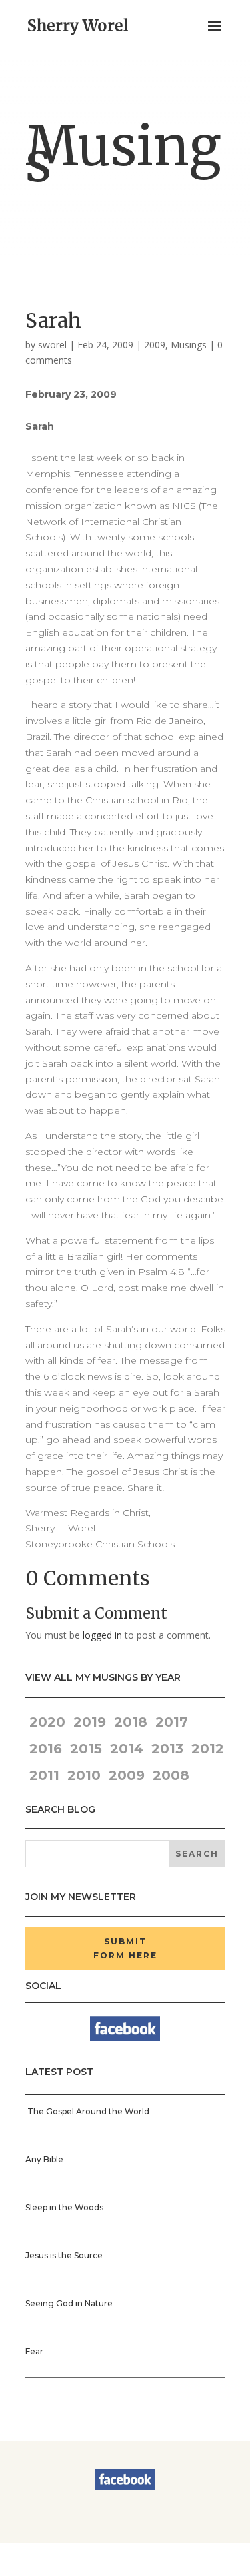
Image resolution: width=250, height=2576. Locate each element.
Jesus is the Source (64, 2255)
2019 (90, 1722)
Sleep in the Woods (64, 2207)
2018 (131, 1722)
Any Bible (44, 2159)
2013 (167, 1749)
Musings (189, 345)
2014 (127, 1749)
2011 (44, 1775)
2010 (84, 1775)
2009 (155, 345)
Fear (34, 2351)
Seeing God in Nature (69, 2303)
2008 (171, 1775)
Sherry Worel (79, 2551)
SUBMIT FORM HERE (125, 1948)
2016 (46, 1749)
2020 (45, 1722)
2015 (86, 1749)
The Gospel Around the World (87, 2111)
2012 (208, 1749)
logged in (102, 1635)
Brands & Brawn (67, 2567)
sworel (52, 345)
